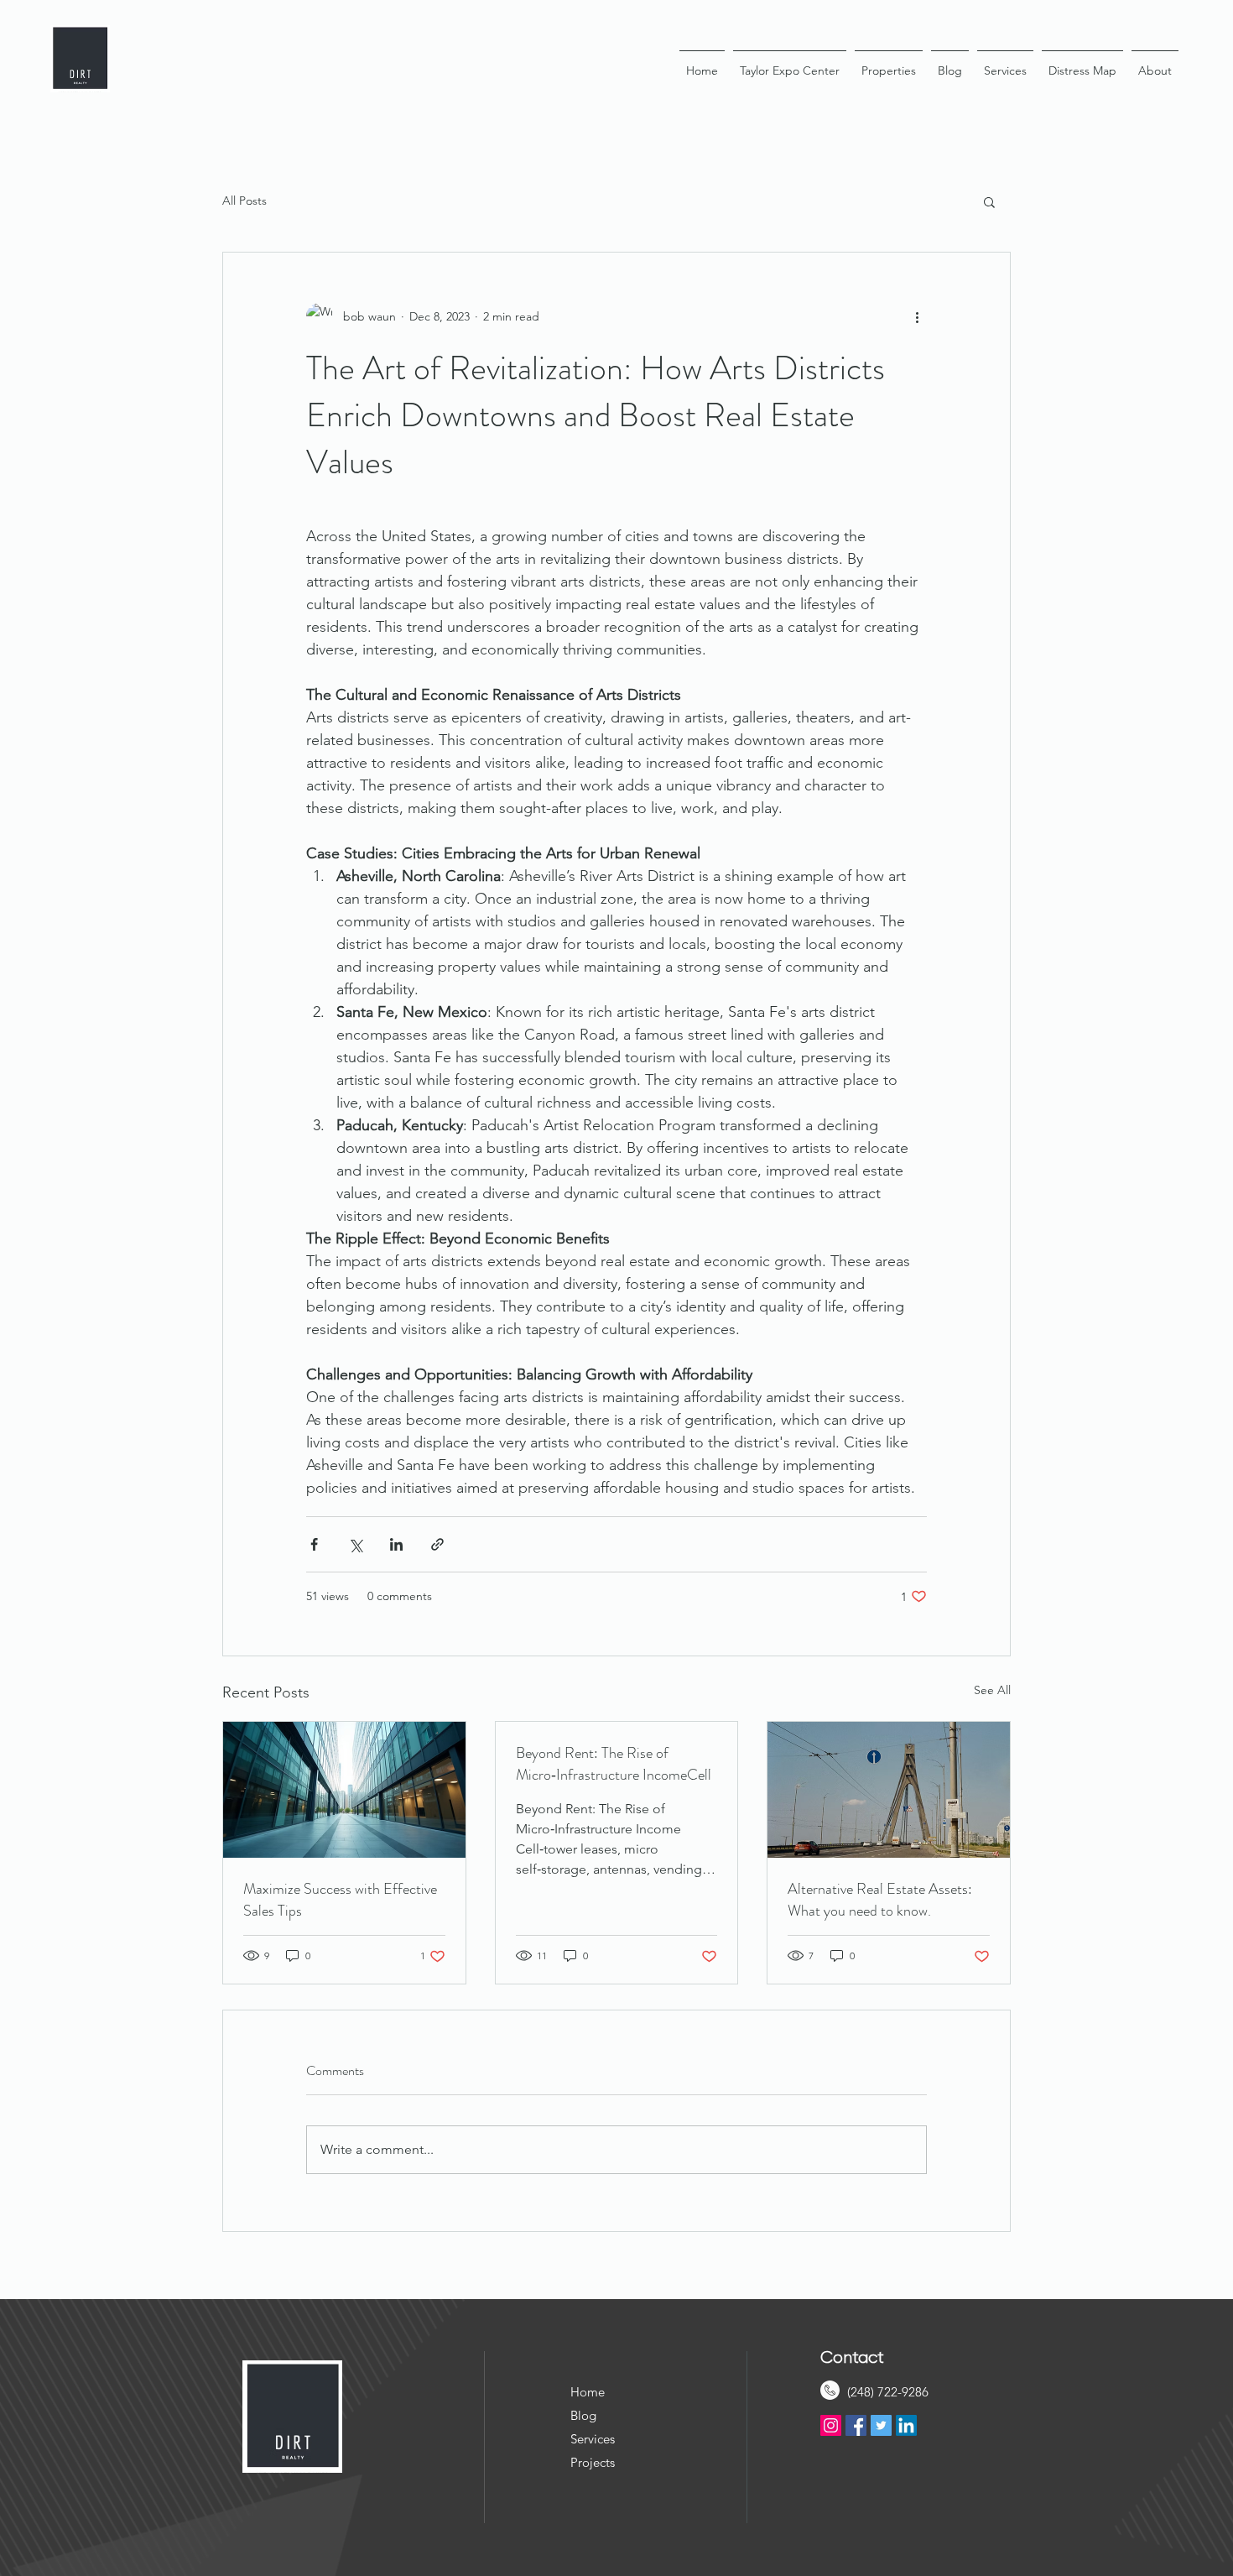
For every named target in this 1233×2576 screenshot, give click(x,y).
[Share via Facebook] (314, 1544)
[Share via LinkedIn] (396, 1544)
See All (992, 1690)
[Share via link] (437, 1544)
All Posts (245, 201)
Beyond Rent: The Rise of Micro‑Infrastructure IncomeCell (614, 1764)
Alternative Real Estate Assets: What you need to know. (880, 1900)
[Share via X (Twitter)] (355, 1544)
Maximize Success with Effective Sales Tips (340, 1900)
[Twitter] (881, 2425)
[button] (989, 201)
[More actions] (917, 316)
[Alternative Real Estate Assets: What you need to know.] (889, 1790)
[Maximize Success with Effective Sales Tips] (344, 1790)
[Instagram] (831, 2425)
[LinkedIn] (906, 2425)
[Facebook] (856, 2425)
